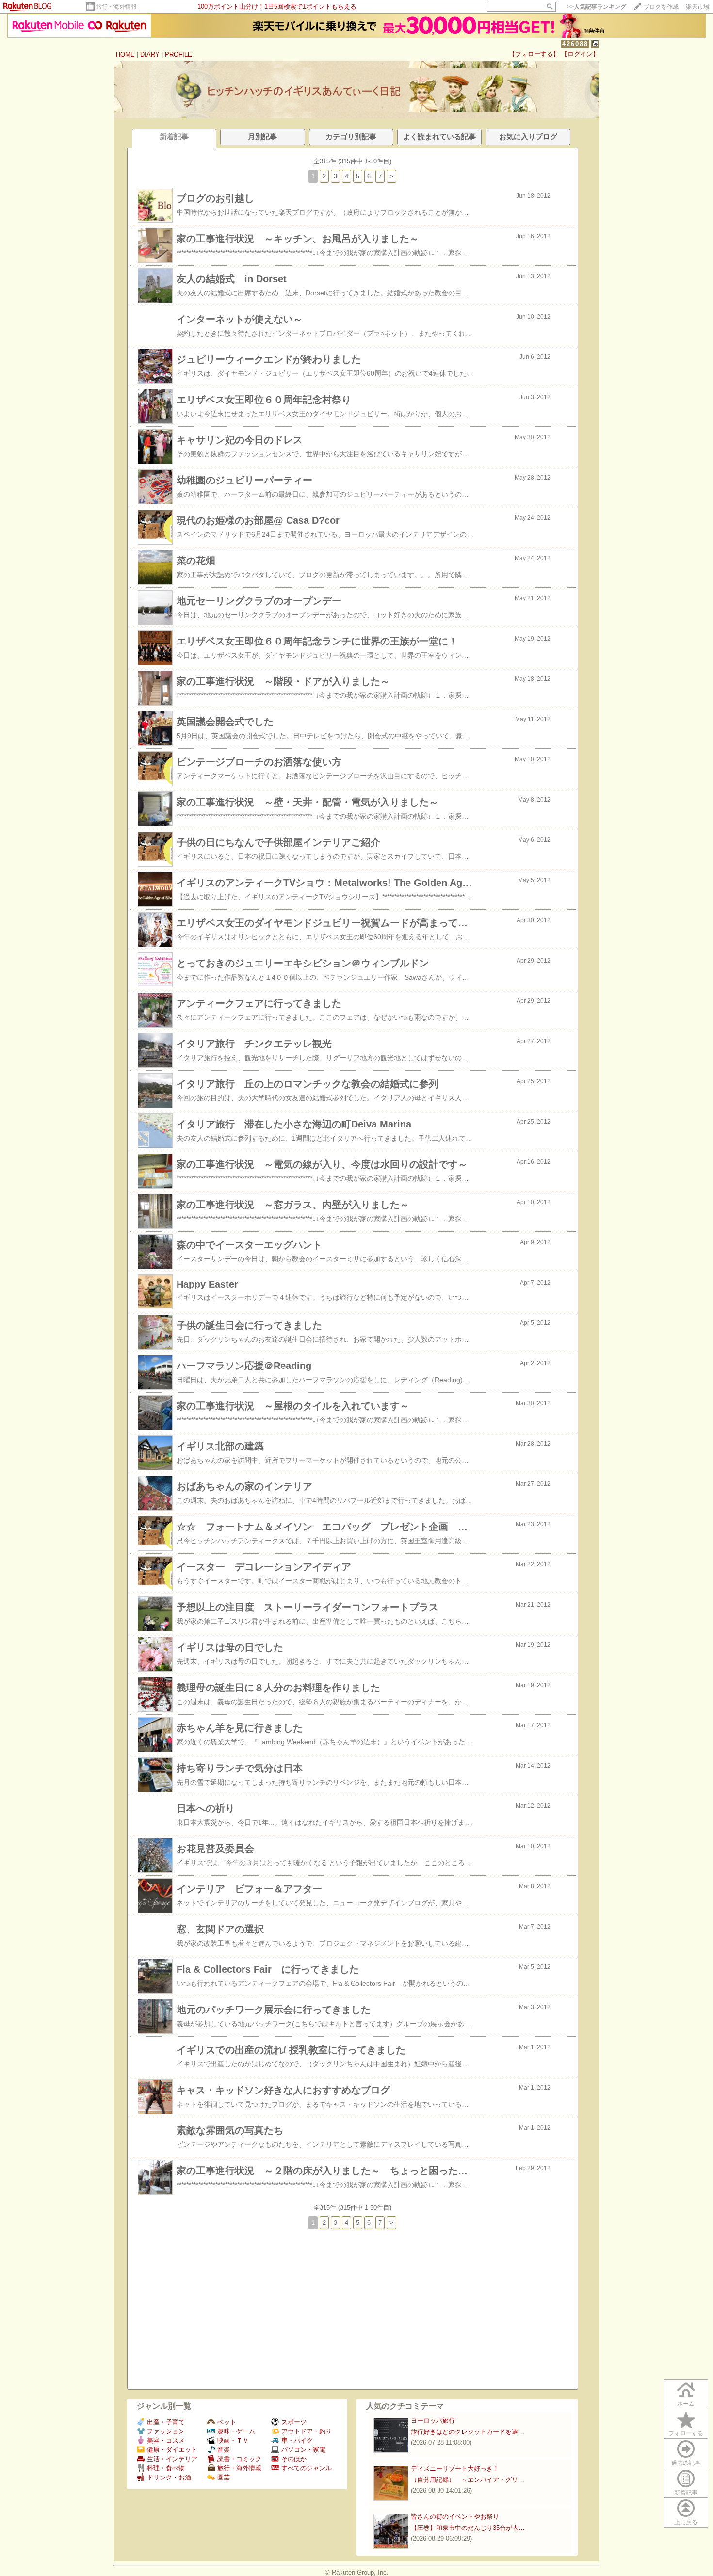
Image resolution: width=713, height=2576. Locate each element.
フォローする (686, 2433)
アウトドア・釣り (307, 2431)
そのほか (294, 2459)
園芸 (224, 2477)
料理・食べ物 (166, 2468)
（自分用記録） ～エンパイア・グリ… (468, 2480)
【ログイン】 (580, 54)
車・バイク (297, 2440)
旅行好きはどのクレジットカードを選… (468, 2432)
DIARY (150, 55)
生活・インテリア (172, 2459)
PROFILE (178, 55)
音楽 (224, 2450)
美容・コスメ (166, 2440)
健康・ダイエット (172, 2450)
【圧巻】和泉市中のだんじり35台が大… (468, 2528)
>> (597, 7)
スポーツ (294, 2422)
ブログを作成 (661, 7)
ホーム (686, 2404)
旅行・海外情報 (116, 7)
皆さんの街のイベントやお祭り (455, 2517)
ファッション (166, 2431)
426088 (575, 44)
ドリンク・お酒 (169, 2477)
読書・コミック (239, 2459)
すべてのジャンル (307, 2468)
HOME (125, 55)
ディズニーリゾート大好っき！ (455, 2469)
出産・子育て (166, 2422)
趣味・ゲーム (236, 2431)
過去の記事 (686, 2463)
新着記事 (686, 2493)
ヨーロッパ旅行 (433, 2421)
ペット (227, 2422)
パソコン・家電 (303, 2450)
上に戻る (686, 2522)
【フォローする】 (534, 54)
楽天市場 (697, 7)
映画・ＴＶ (233, 2440)
